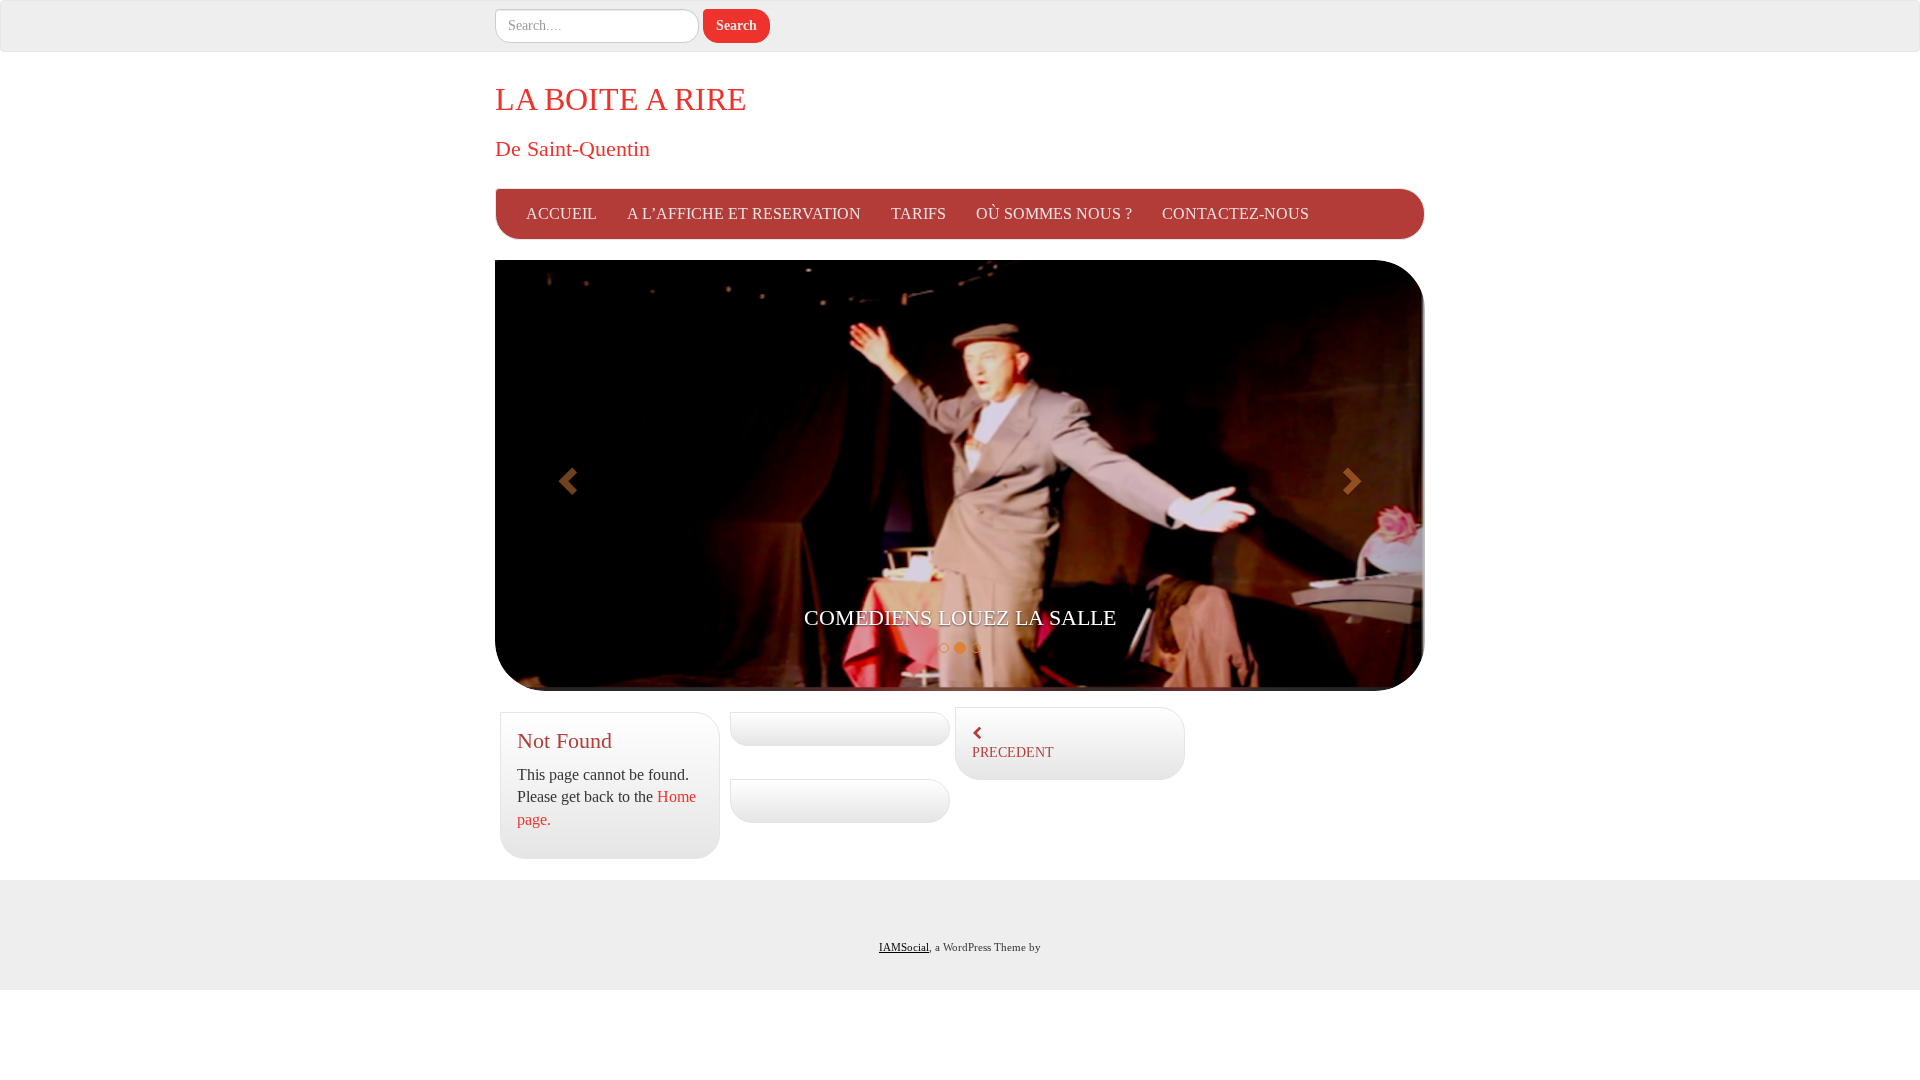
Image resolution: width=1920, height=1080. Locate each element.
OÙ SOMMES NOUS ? (1054, 213)
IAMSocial (904, 947)
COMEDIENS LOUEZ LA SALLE (960, 617)
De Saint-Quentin (572, 148)
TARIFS (918, 213)
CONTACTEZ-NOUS (1235, 213)
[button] (565, 475)
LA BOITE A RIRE (621, 99)
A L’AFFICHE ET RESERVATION (744, 213)
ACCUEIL (561, 213)
